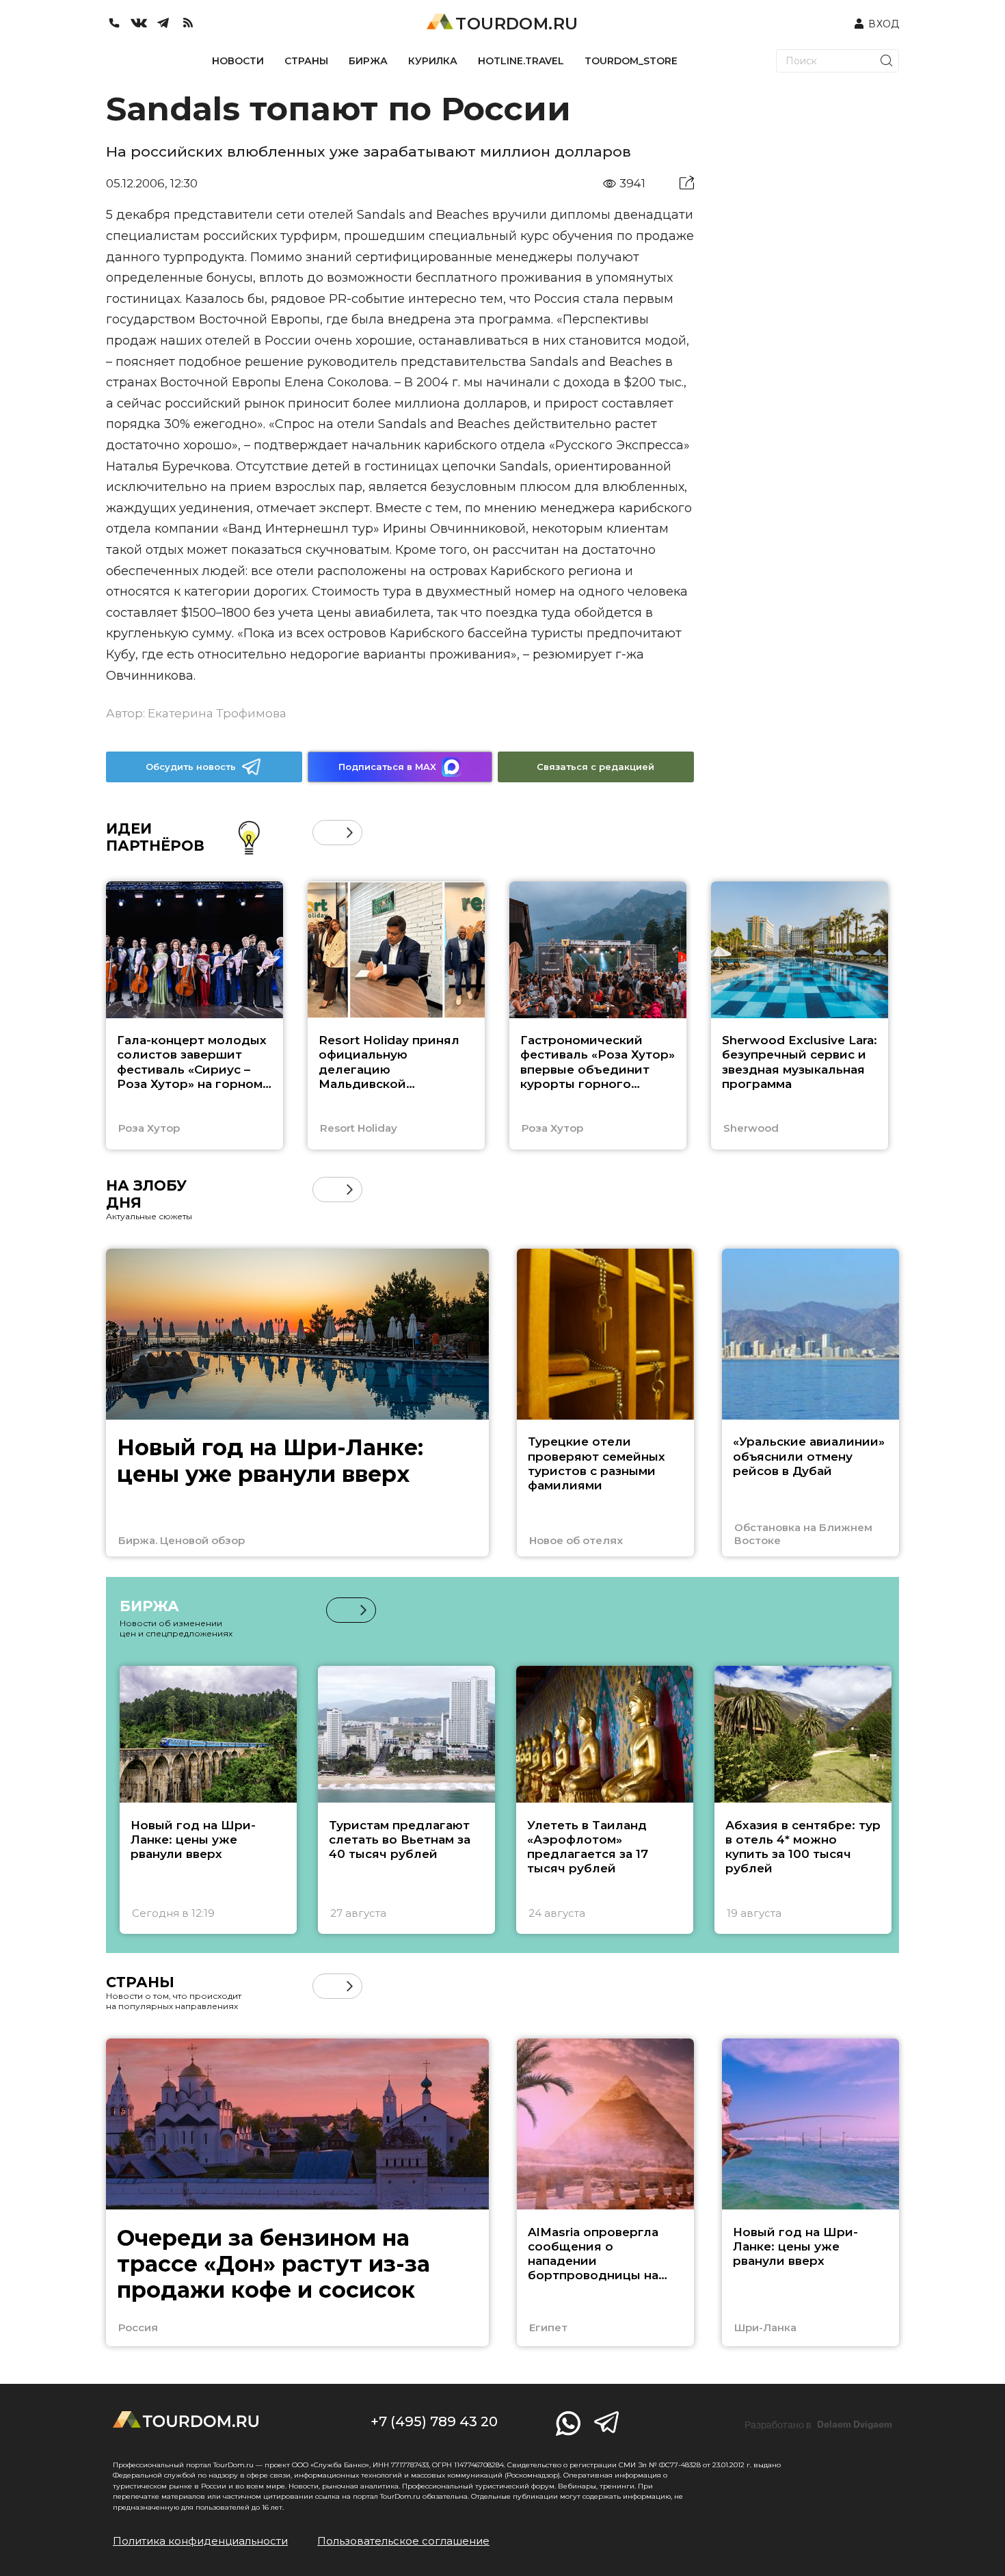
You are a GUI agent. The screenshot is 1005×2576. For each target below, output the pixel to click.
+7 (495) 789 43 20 (434, 2421)
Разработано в (818, 2425)
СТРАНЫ (306, 61)
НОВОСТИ (238, 61)
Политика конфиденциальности (200, 2541)
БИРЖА (368, 61)
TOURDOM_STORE (631, 61)
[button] (325, 833)
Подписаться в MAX (387, 767)
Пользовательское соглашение (403, 2541)
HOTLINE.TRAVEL (521, 61)
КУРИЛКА (433, 61)
